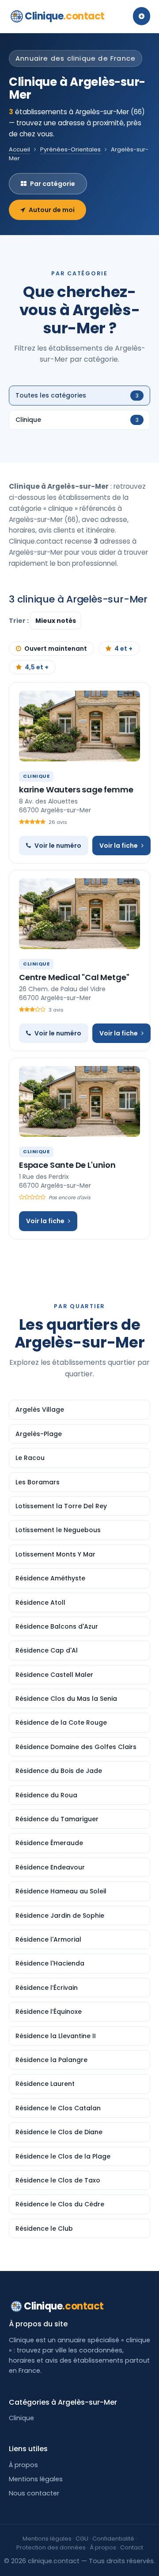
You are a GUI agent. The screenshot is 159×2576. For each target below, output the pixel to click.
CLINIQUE (36, 776)
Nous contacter (34, 2493)
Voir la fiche (119, 846)
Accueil (19, 149)
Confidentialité (113, 2539)
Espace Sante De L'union (67, 1165)
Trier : (19, 621)
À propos (23, 2465)
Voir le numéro (58, 846)
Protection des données (51, 2547)
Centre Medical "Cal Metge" (74, 977)
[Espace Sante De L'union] (79, 1101)
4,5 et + (37, 667)
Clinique (65, 16)
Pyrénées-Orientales (70, 149)
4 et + (123, 649)
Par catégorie (53, 184)
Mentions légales (36, 2479)
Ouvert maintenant (56, 649)
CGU (82, 2539)
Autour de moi (52, 210)
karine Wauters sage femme (76, 790)
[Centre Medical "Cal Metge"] (79, 914)
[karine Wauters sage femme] (79, 726)
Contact (132, 2547)
